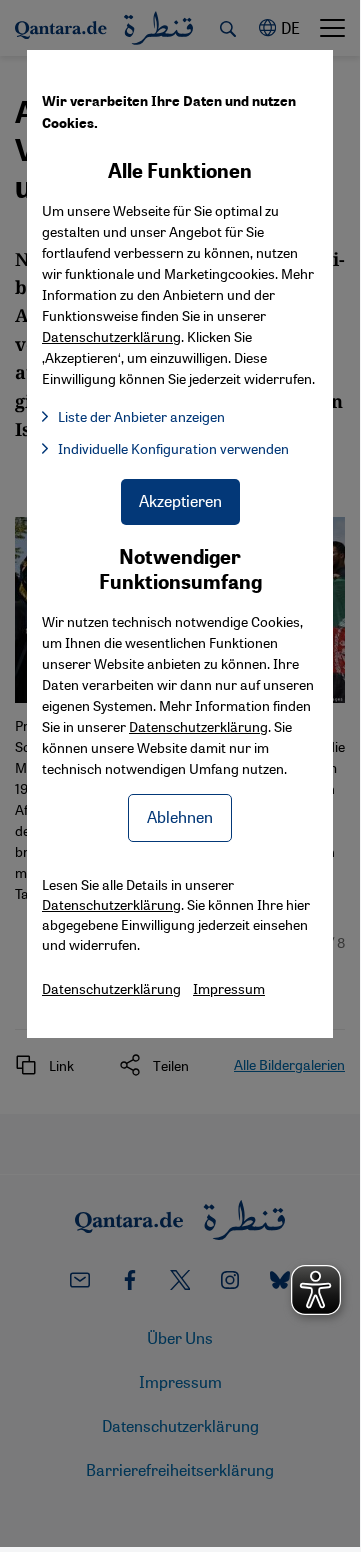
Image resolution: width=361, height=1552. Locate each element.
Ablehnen (180, 816)
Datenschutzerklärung (198, 726)
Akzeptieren (180, 500)
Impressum (229, 988)
